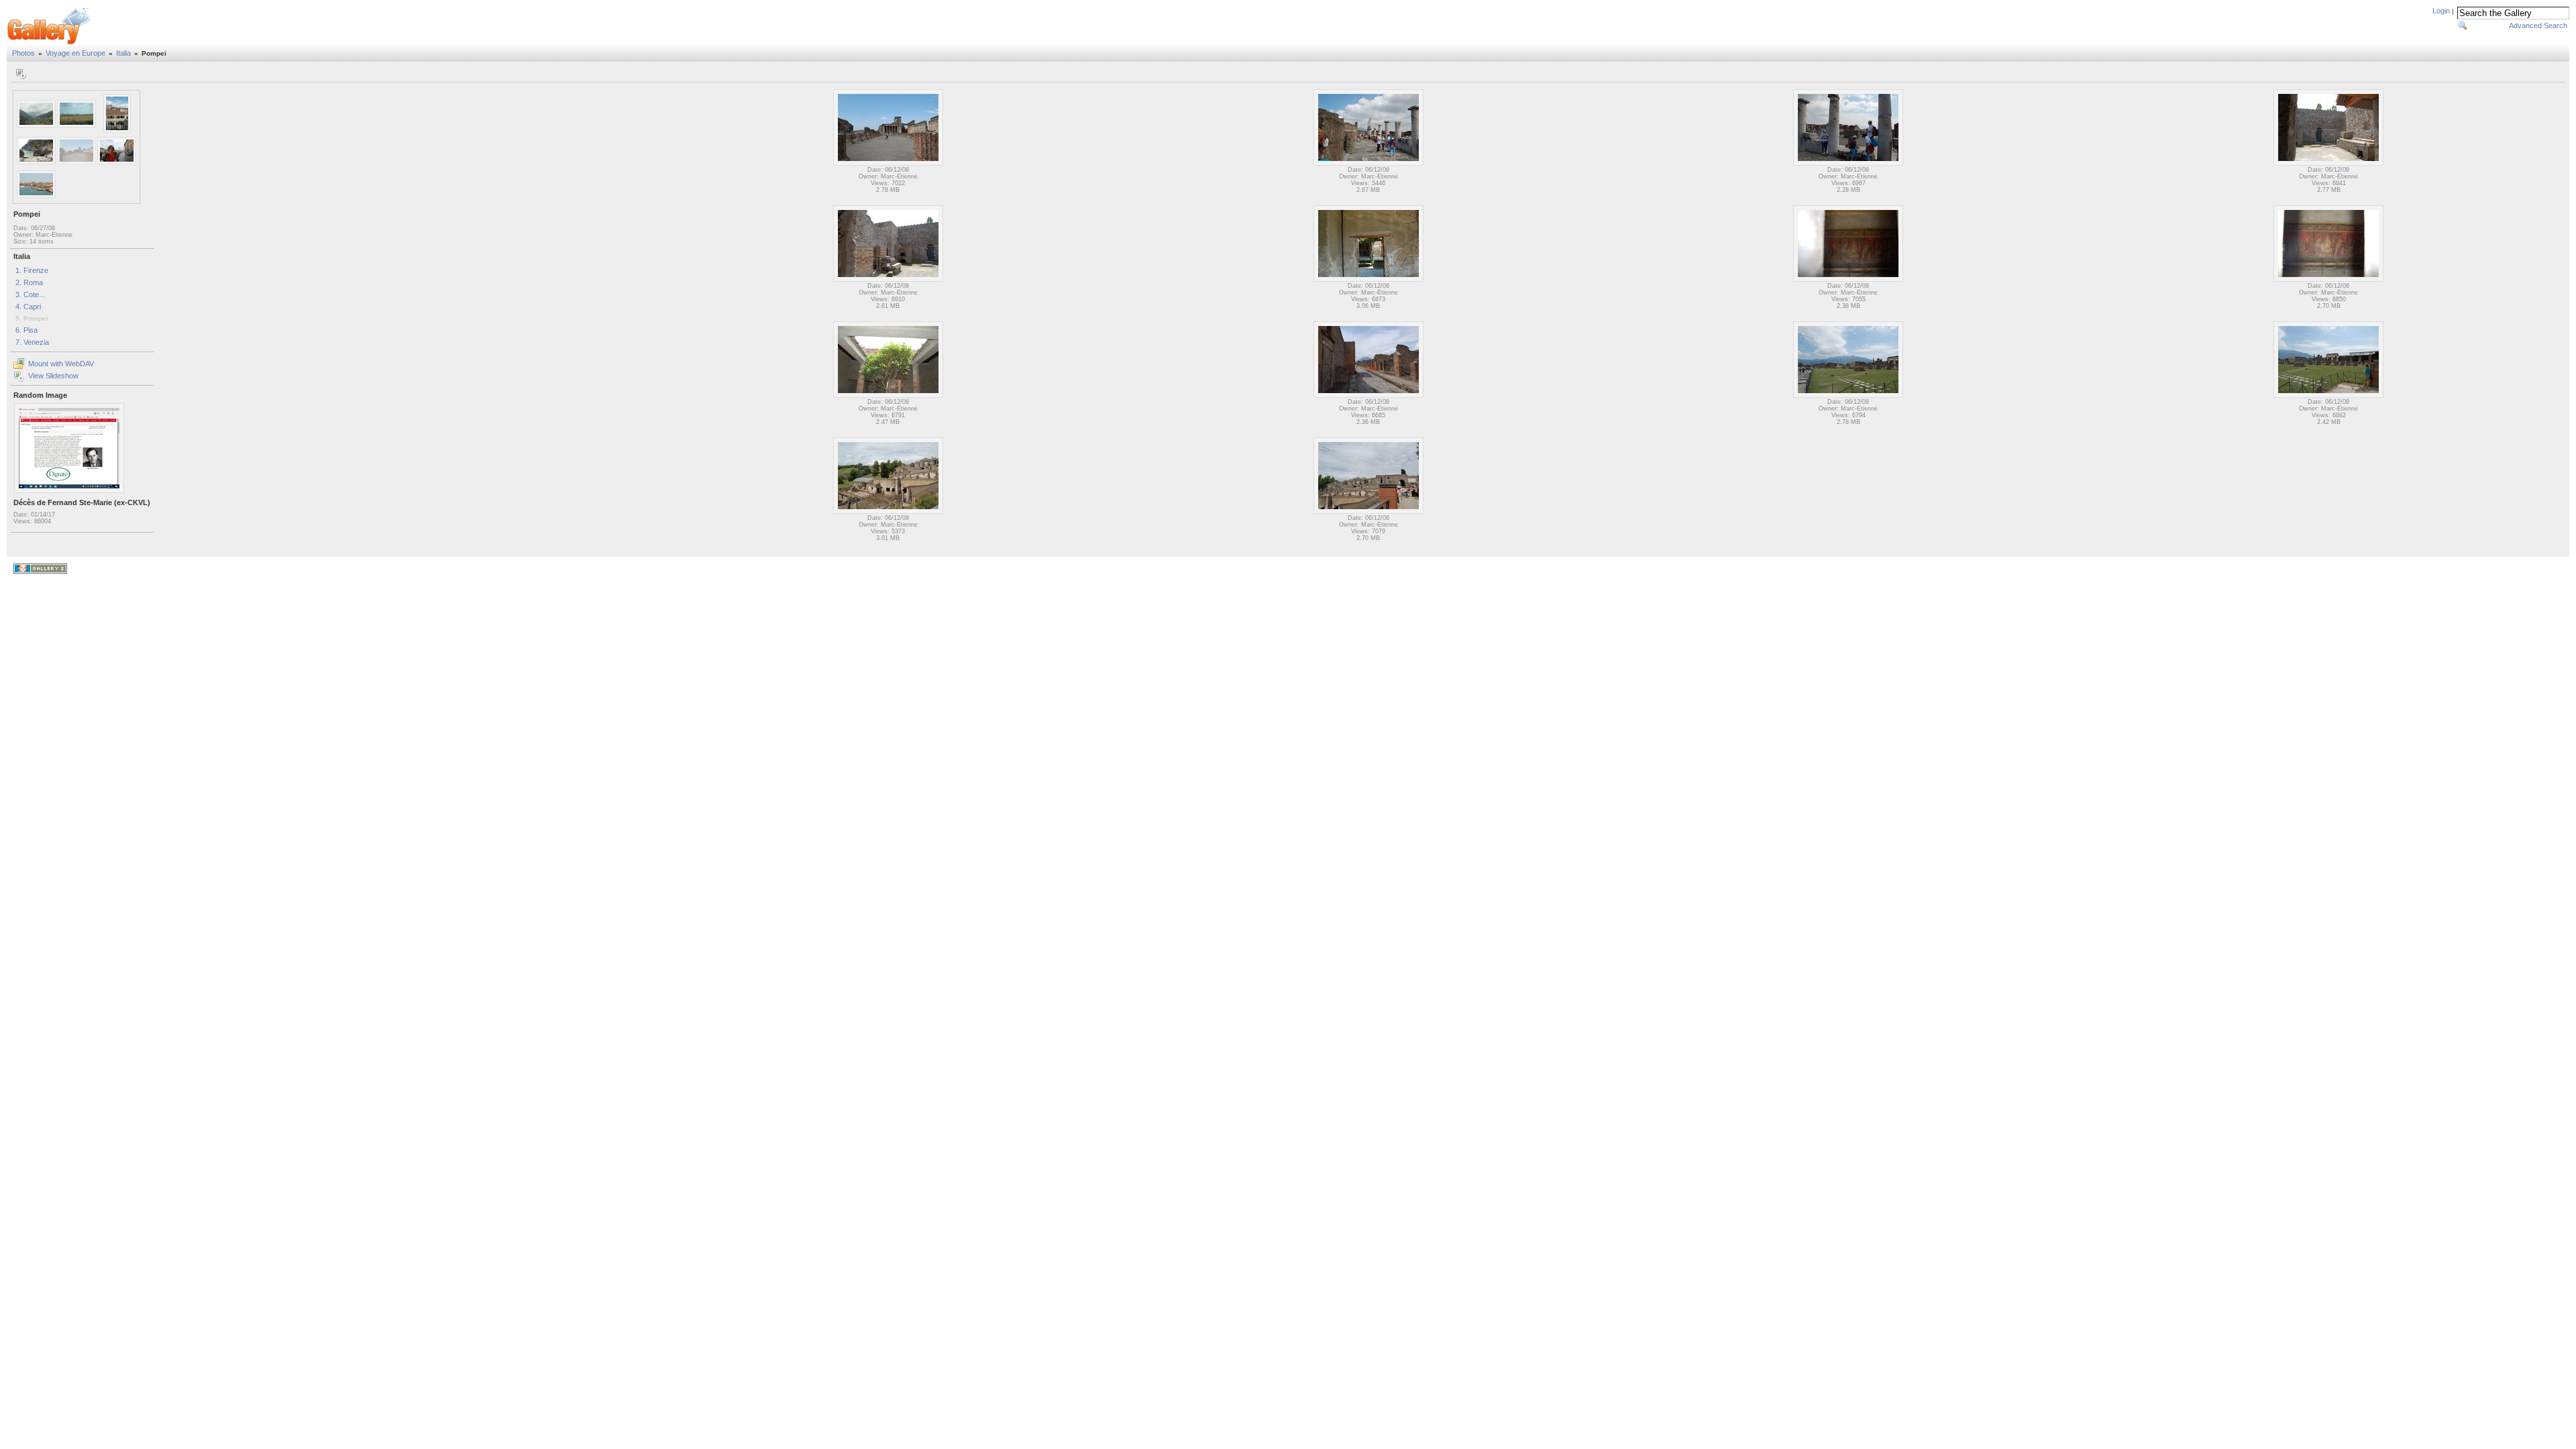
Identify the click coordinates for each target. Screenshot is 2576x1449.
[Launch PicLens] (20, 74)
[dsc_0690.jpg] (1848, 280)
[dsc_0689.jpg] (1368, 280)
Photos (23, 53)
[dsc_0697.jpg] (1368, 512)
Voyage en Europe (75, 53)
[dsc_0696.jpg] (888, 512)
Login (2441, 11)
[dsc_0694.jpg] (1848, 396)
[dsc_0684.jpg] (888, 164)
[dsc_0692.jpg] (888, 396)
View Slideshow (53, 376)
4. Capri (28, 307)
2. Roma (29, 282)
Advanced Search (2538, 25)
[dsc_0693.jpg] (1368, 396)
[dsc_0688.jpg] (888, 280)
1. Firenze (32, 270)
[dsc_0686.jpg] (1848, 164)
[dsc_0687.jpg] (2328, 164)
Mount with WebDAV (61, 364)
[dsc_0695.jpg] (2328, 396)
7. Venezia (32, 342)
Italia (123, 53)
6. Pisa (26, 330)
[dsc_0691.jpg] (2328, 280)
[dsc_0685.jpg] (1368, 164)
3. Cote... (30, 294)
